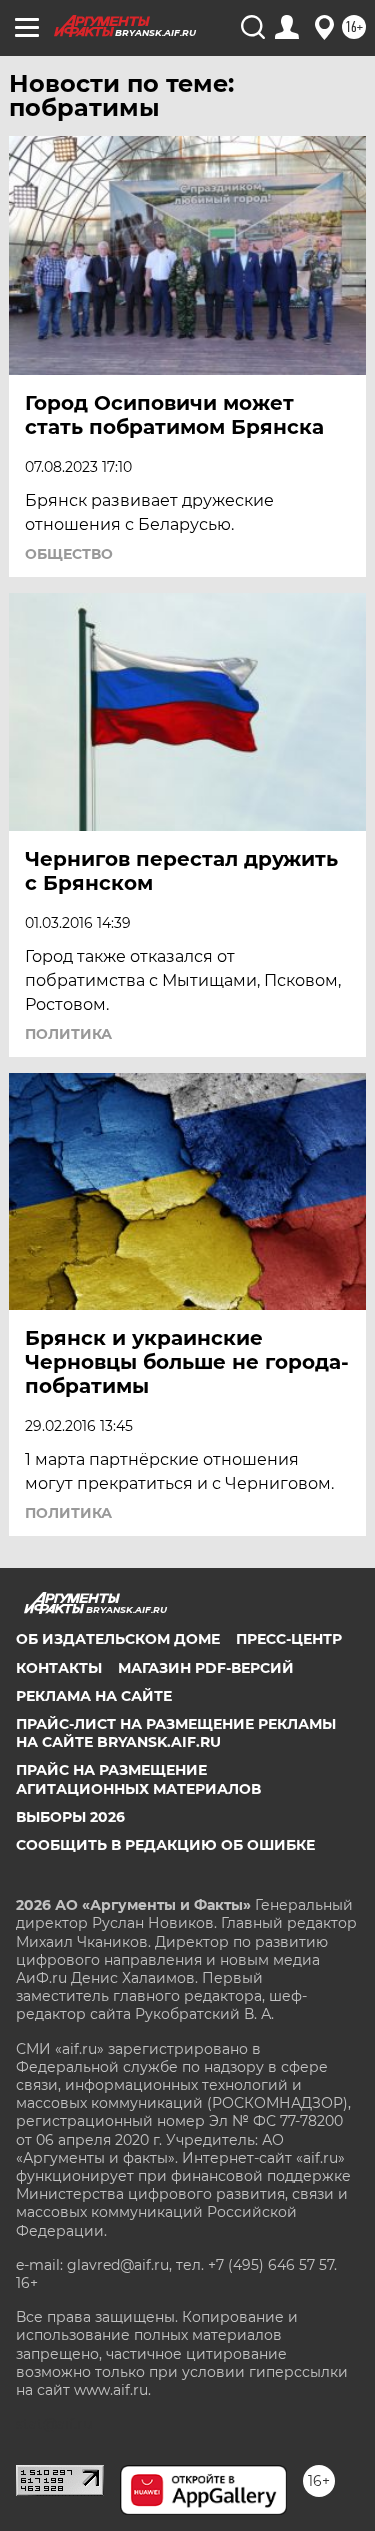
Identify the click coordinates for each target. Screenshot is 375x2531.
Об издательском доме (118, 1639)
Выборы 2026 (70, 1817)
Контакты (59, 1668)
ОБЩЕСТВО (69, 554)
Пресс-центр (289, 1639)
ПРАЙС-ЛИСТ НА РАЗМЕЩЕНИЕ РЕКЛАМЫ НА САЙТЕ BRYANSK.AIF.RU (176, 1733)
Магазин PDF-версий (206, 1668)
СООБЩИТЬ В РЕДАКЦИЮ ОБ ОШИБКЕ (165, 1845)
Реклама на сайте (94, 1696)
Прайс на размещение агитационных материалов (138, 1779)
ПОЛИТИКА (68, 1034)
